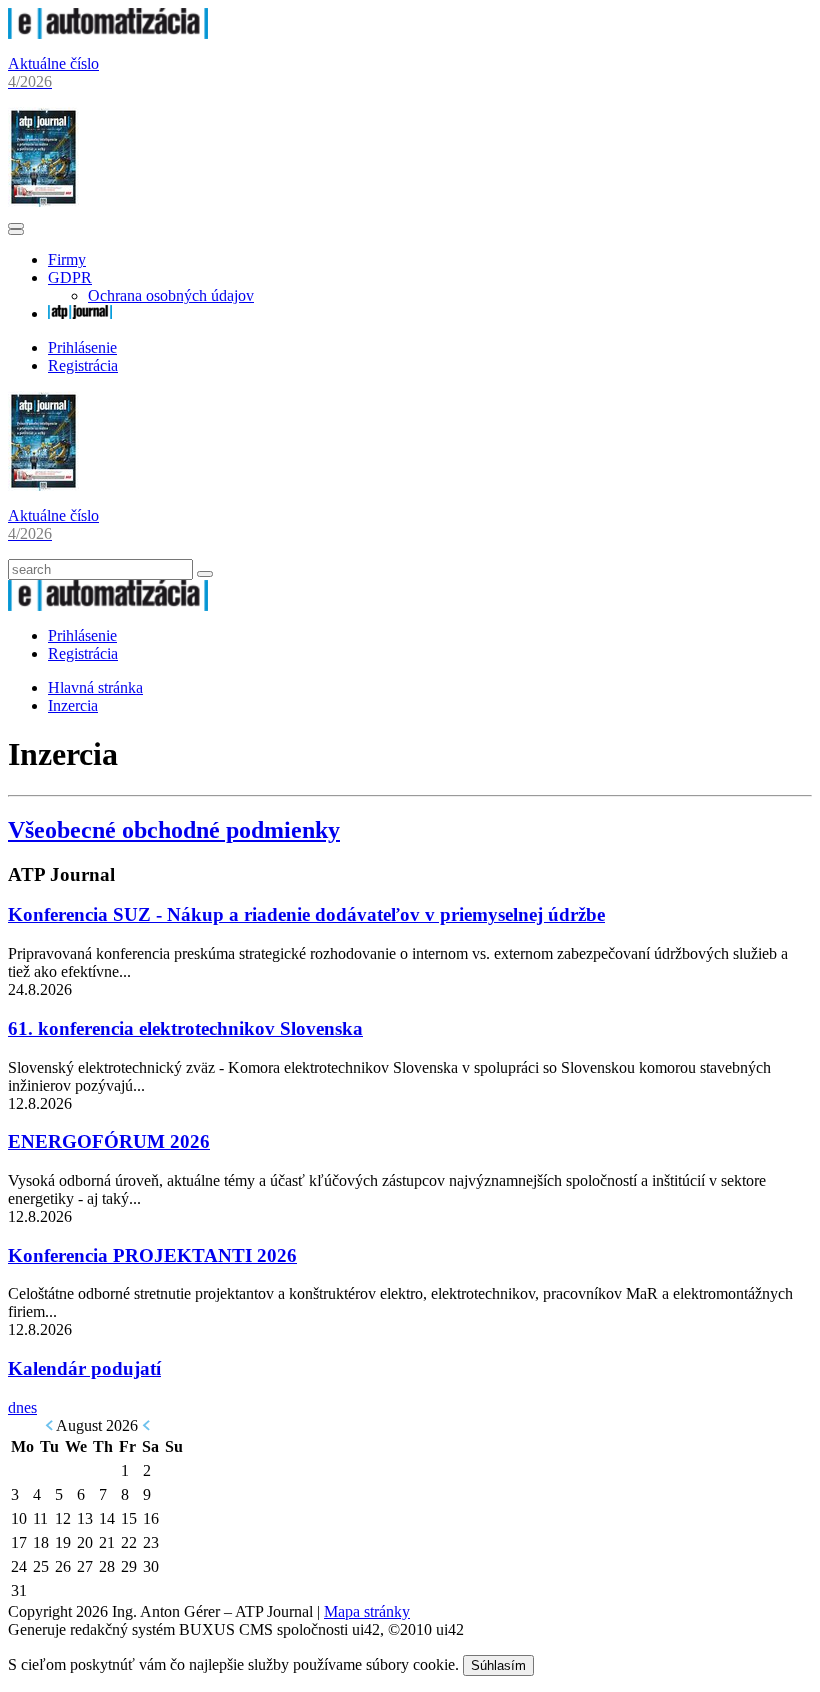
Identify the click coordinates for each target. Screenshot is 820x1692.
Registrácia (83, 365)
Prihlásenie (82, 347)
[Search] (205, 574)
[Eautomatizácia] (108, 33)
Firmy (67, 259)
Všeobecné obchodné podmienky (174, 830)
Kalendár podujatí (84, 1368)
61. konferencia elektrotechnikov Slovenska (185, 1028)
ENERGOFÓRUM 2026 (109, 1141)
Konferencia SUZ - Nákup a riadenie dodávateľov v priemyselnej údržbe (306, 914)
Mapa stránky (367, 1611)
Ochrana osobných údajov (171, 295)
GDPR (70, 277)
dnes (22, 1407)
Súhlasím (498, 1665)
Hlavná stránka (95, 687)
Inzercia (73, 705)
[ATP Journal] (80, 313)
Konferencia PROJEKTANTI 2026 (152, 1255)
